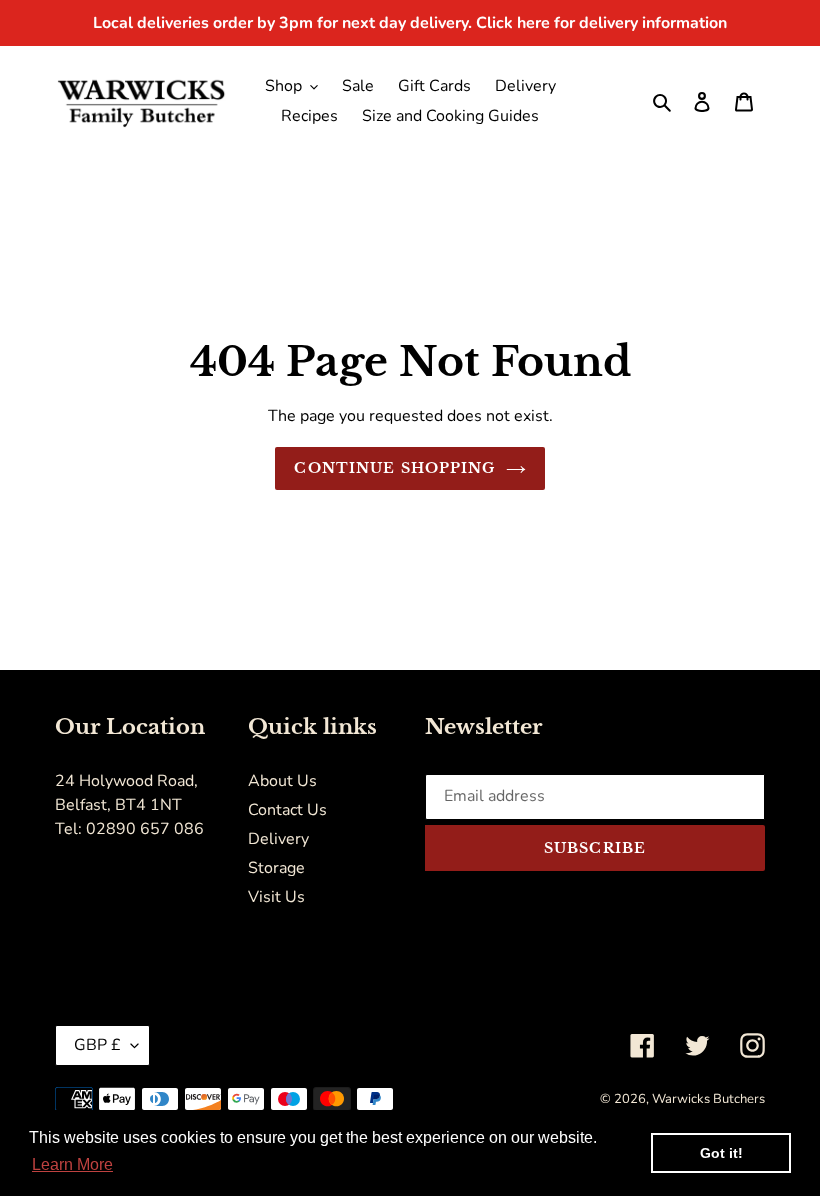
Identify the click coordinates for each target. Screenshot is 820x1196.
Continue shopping (394, 468)
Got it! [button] (721, 1153)
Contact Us (287, 810)
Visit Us (276, 897)
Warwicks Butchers (708, 1099)
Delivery (278, 839)
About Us (282, 781)
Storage (276, 868)
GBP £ (97, 1045)
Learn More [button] (72, 1164)
